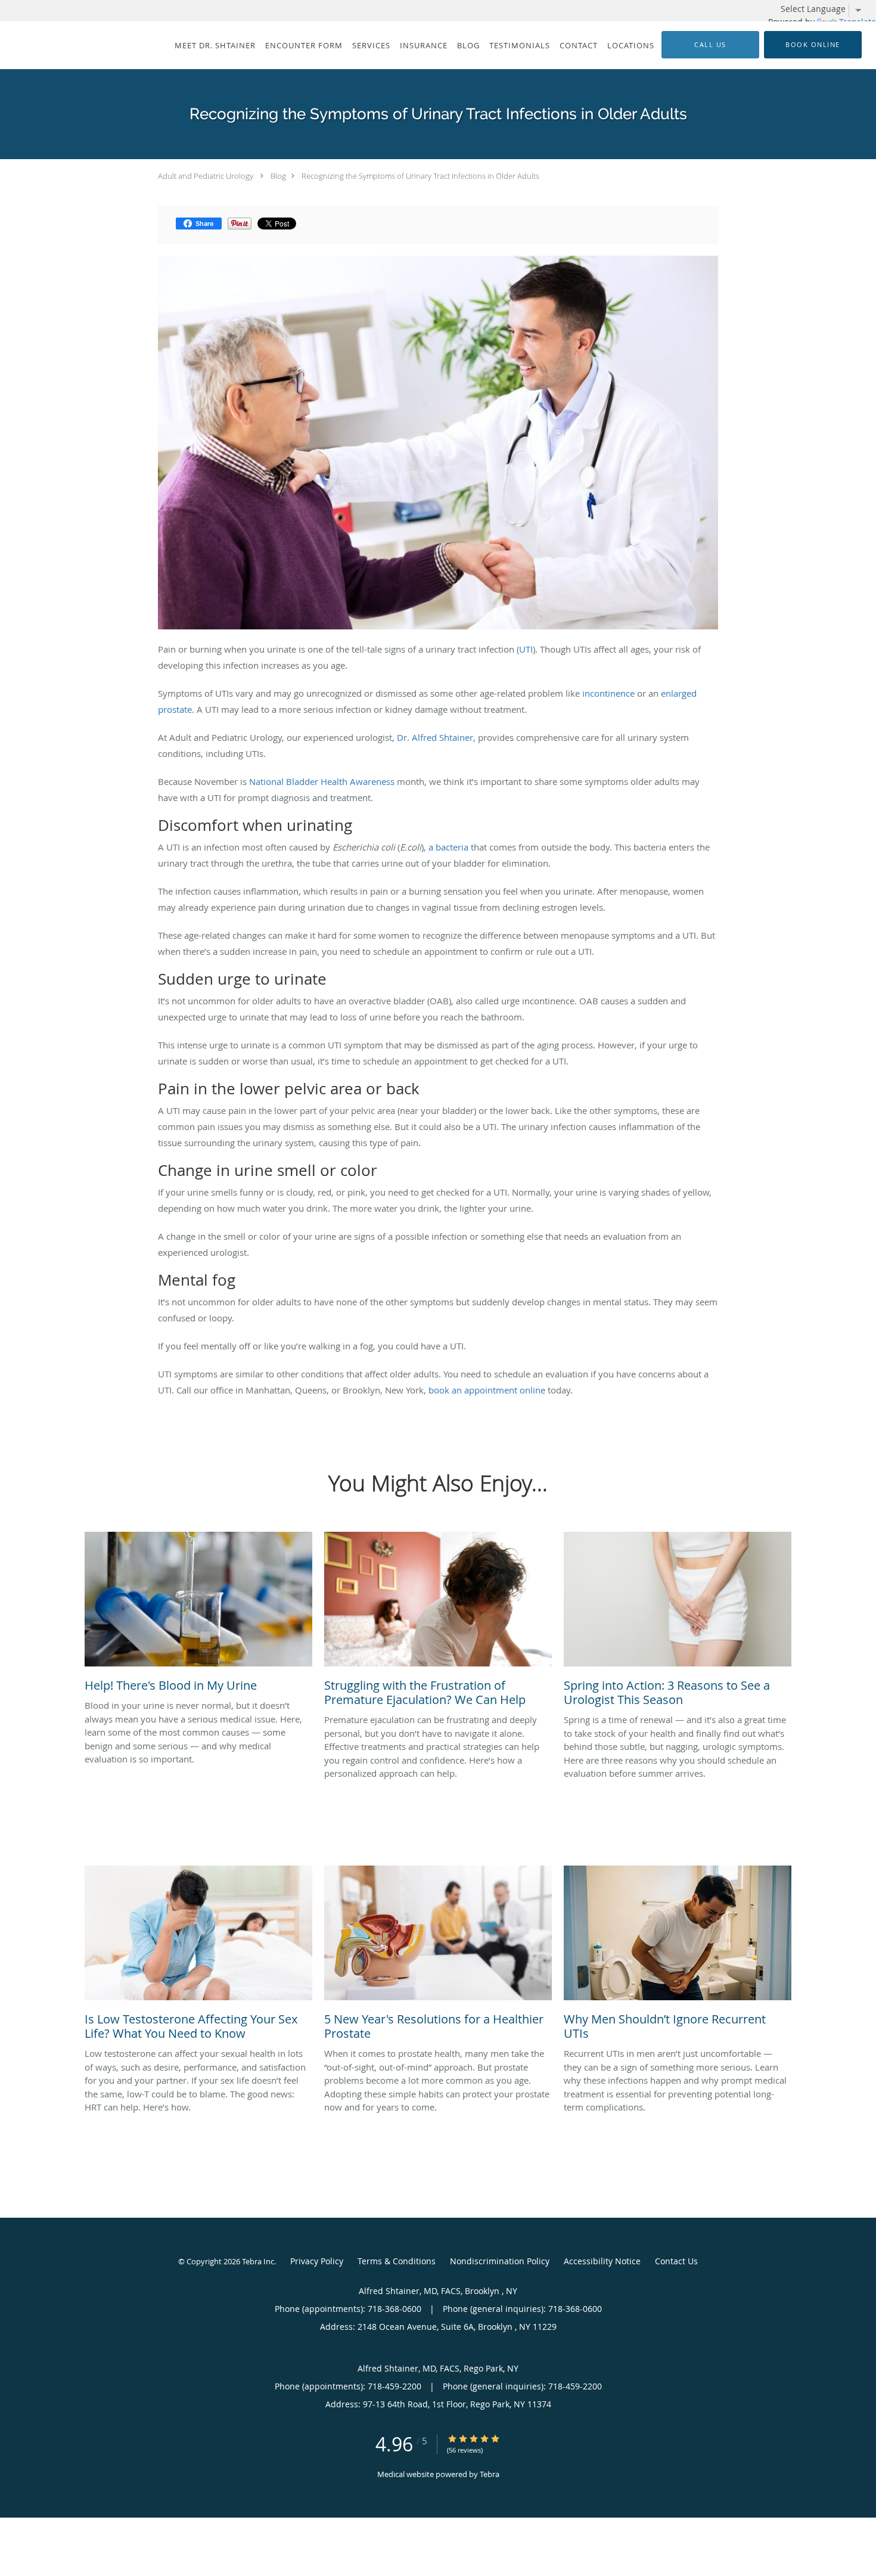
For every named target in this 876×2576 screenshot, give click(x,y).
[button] (813, 45)
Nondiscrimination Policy (500, 2261)
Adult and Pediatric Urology (206, 176)
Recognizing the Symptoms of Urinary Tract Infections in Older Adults (420, 176)
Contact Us (676, 2261)
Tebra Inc (258, 2261)
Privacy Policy (317, 2261)
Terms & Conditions (397, 2261)
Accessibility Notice (602, 2261)
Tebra (490, 2474)
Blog (278, 176)
